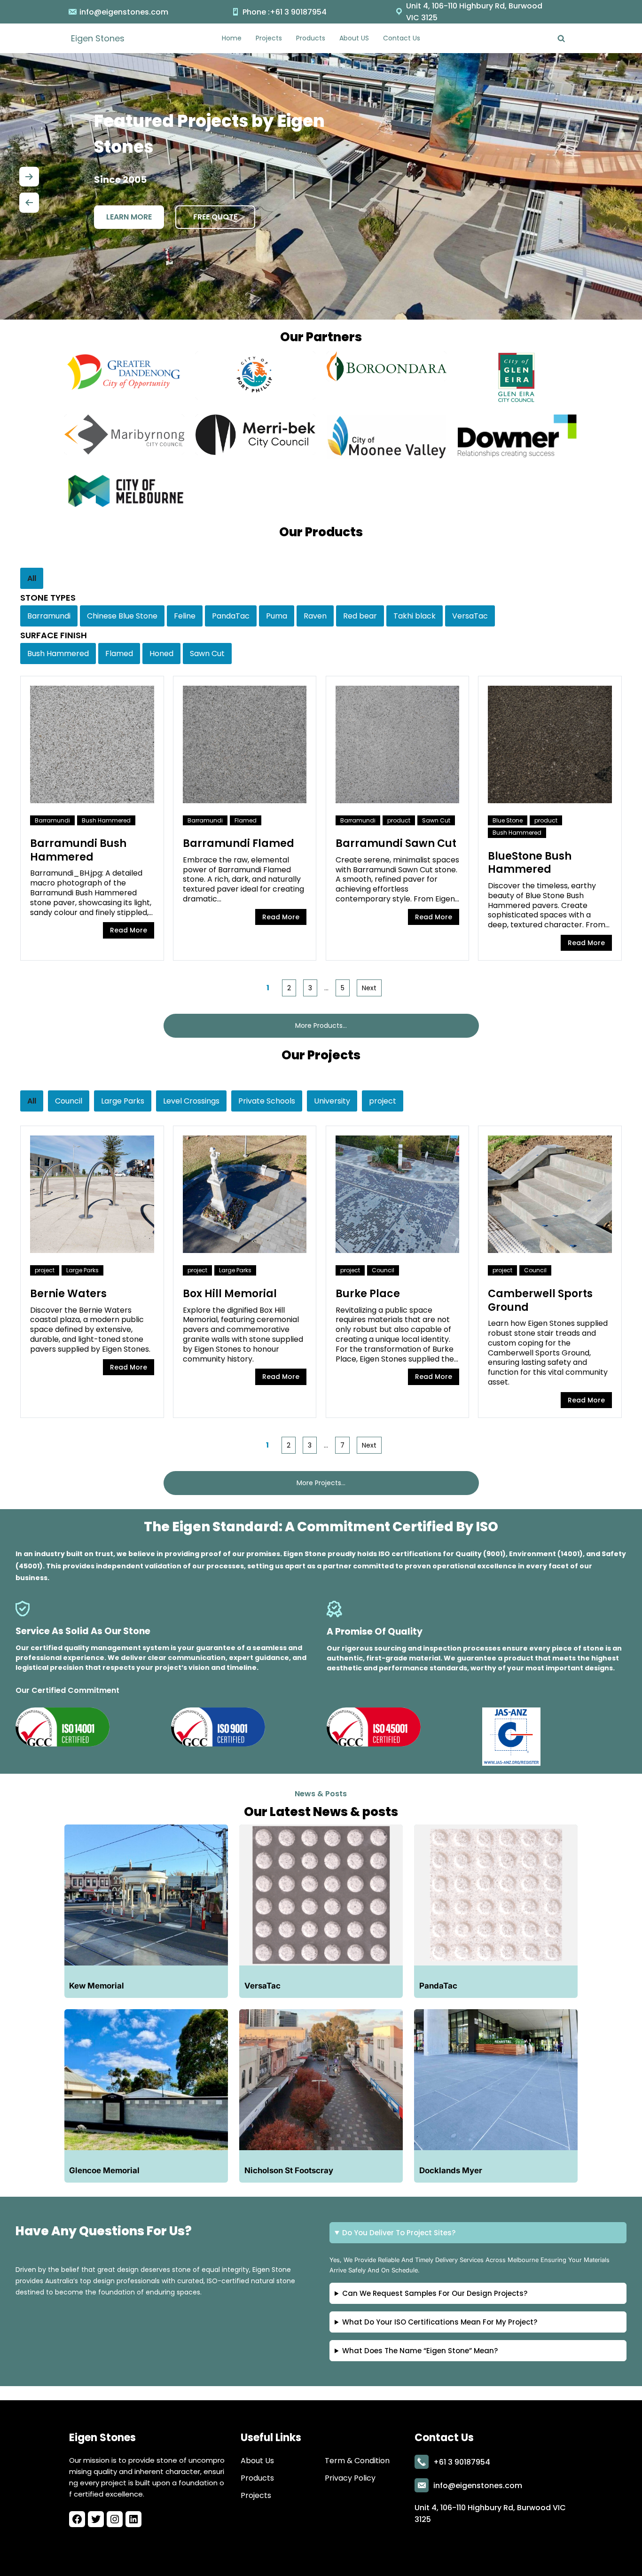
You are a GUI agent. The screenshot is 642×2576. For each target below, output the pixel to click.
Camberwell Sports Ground (540, 1300)
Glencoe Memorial (104, 2170)
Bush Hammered (106, 820)
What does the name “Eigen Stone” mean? (420, 2351)
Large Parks (82, 1270)
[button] (29, 174)
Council (383, 1270)
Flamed (246, 820)
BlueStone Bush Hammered (530, 863)
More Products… (321, 1026)
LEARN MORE (129, 217)
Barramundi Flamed (239, 843)
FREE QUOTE (215, 217)
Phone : (256, 12)
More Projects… (321, 1483)
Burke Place (368, 1294)
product (399, 820)
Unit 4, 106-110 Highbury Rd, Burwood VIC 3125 (474, 12)
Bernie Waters (68, 1294)
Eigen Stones (98, 38)
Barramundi (52, 820)
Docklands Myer (451, 2170)
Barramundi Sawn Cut (396, 843)
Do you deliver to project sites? (399, 2233)
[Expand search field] (561, 38)
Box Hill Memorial (230, 1294)
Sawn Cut (436, 820)
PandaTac (438, 1986)
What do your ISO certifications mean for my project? (440, 2322)
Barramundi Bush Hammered (78, 850)
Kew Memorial (97, 1986)
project (45, 1270)
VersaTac (262, 1986)
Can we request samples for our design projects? (435, 2293)
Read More (129, 930)
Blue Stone (508, 820)
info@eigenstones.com (124, 12)
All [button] (32, 578)
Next (369, 988)
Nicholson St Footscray (289, 2170)
